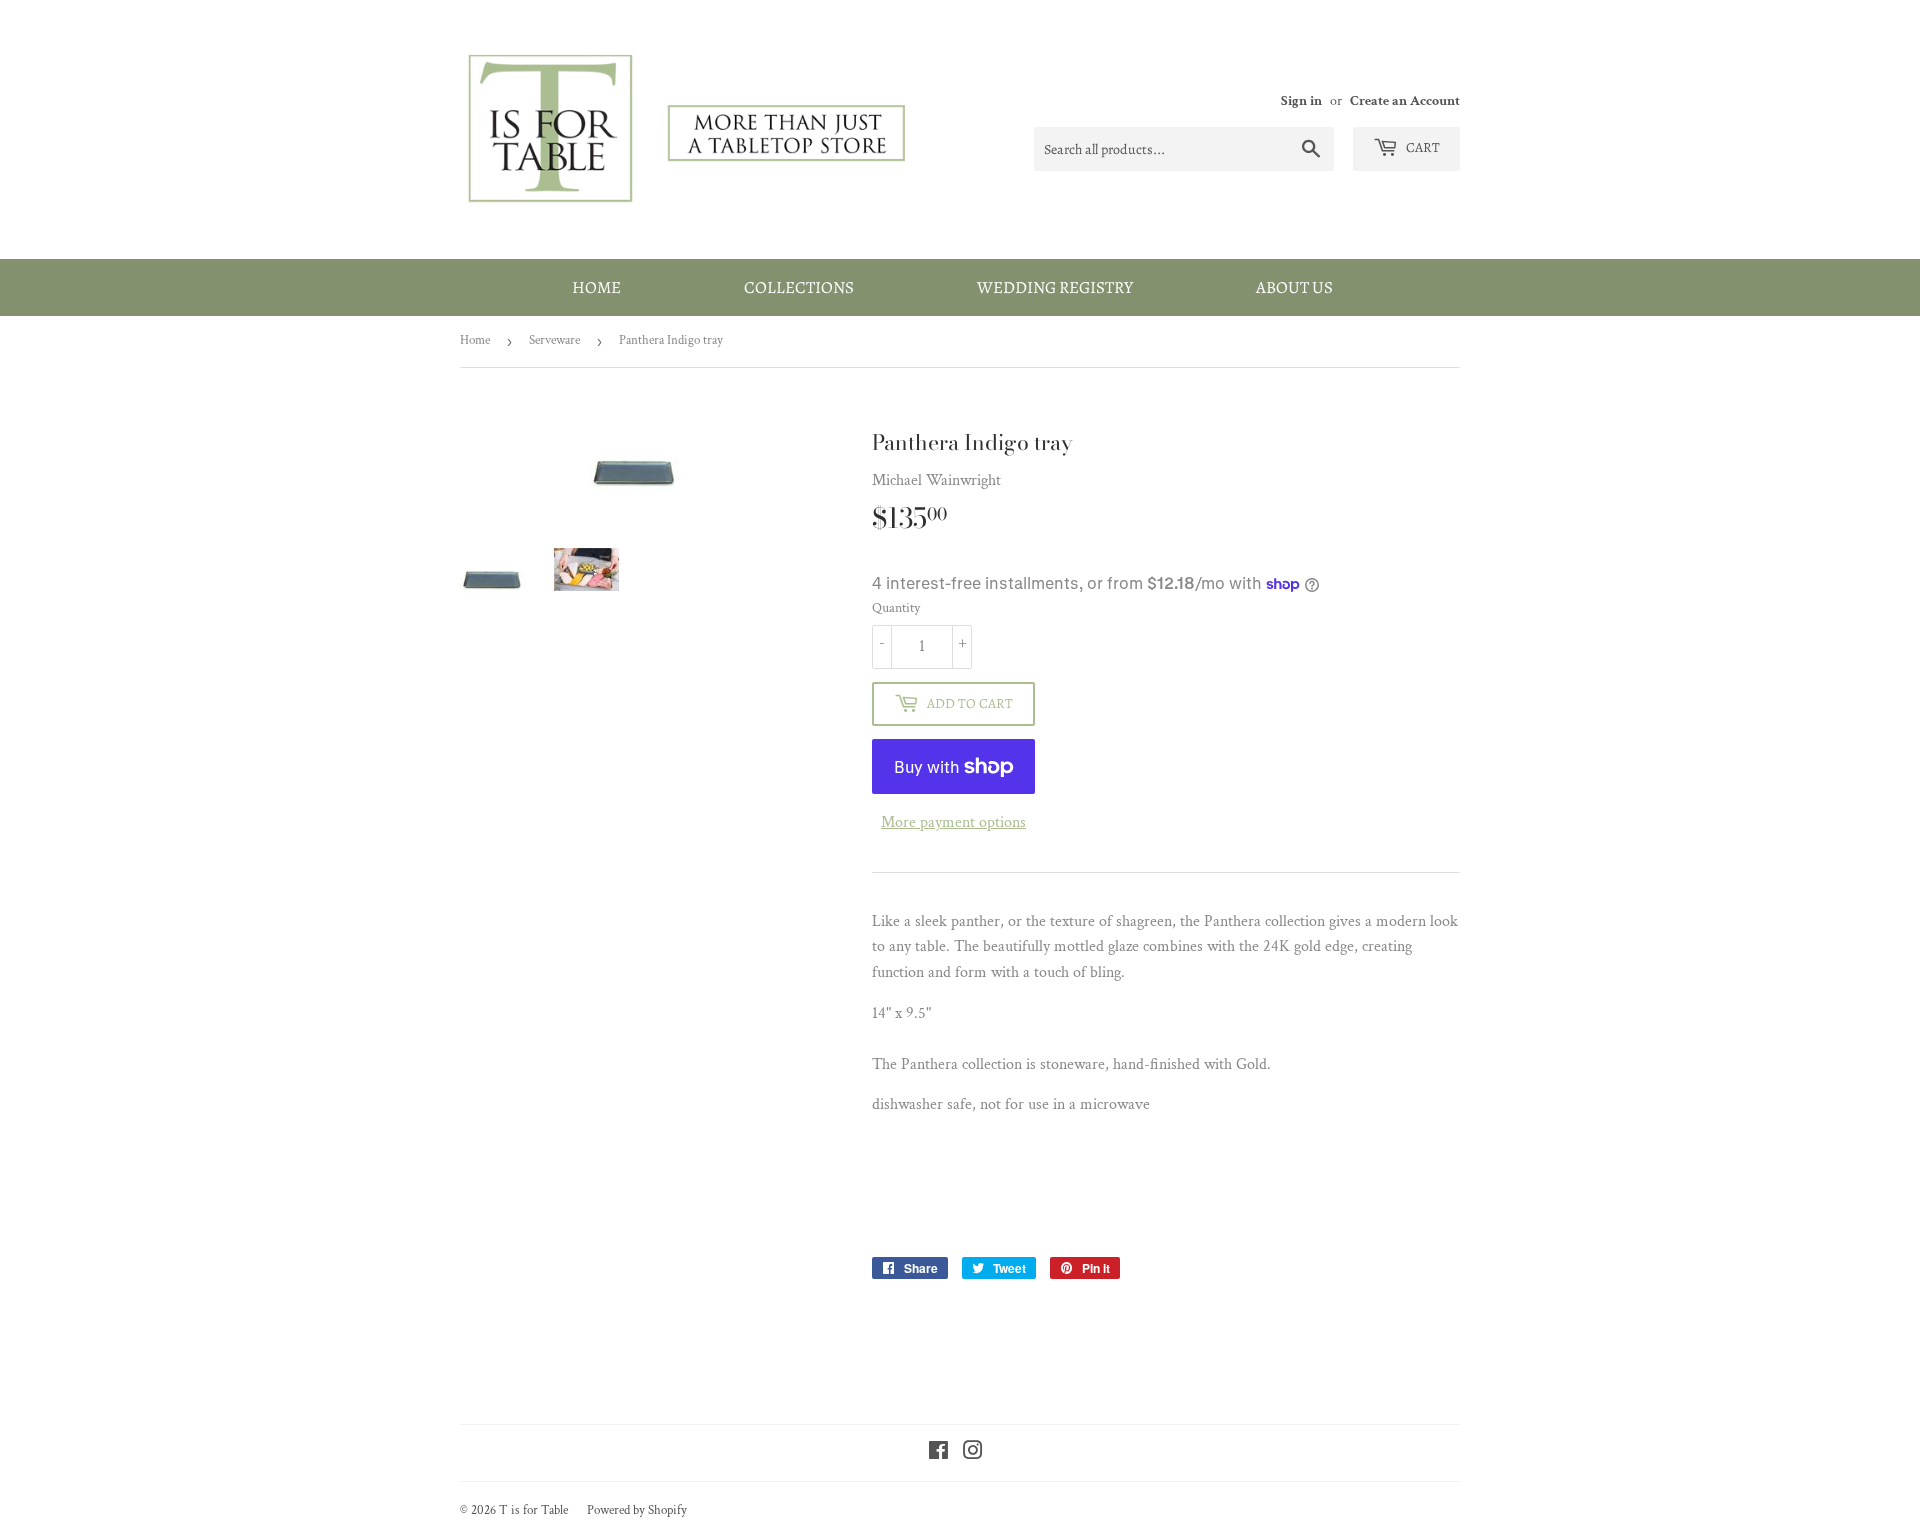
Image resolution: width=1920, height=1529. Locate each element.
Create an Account (1405, 101)
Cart (1421, 147)
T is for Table (533, 1510)
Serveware (554, 340)
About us (1294, 287)
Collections (799, 287)
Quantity (896, 608)
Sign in (1301, 101)
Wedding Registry (1055, 287)
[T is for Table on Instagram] (973, 1453)
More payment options (953, 822)
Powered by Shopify (637, 1510)
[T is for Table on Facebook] (938, 1453)
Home (596, 287)
